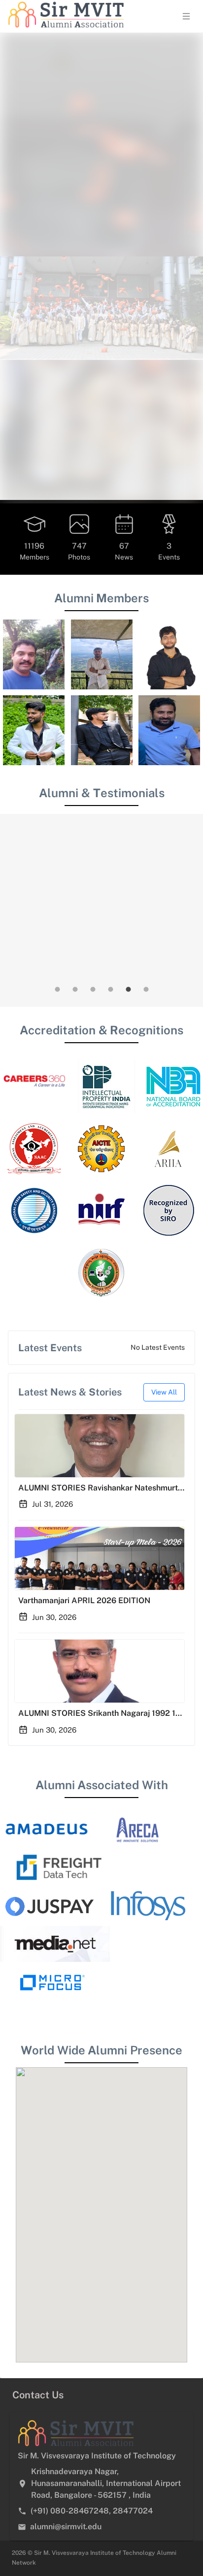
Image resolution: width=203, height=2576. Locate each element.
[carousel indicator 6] (146, 1239)
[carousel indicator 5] (128, 1239)
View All (164, 1642)
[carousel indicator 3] (93, 1239)
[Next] (189, 391)
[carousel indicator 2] (75, 1239)
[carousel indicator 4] (110, 1239)
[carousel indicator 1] (57, 1239)
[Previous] (14, 391)
